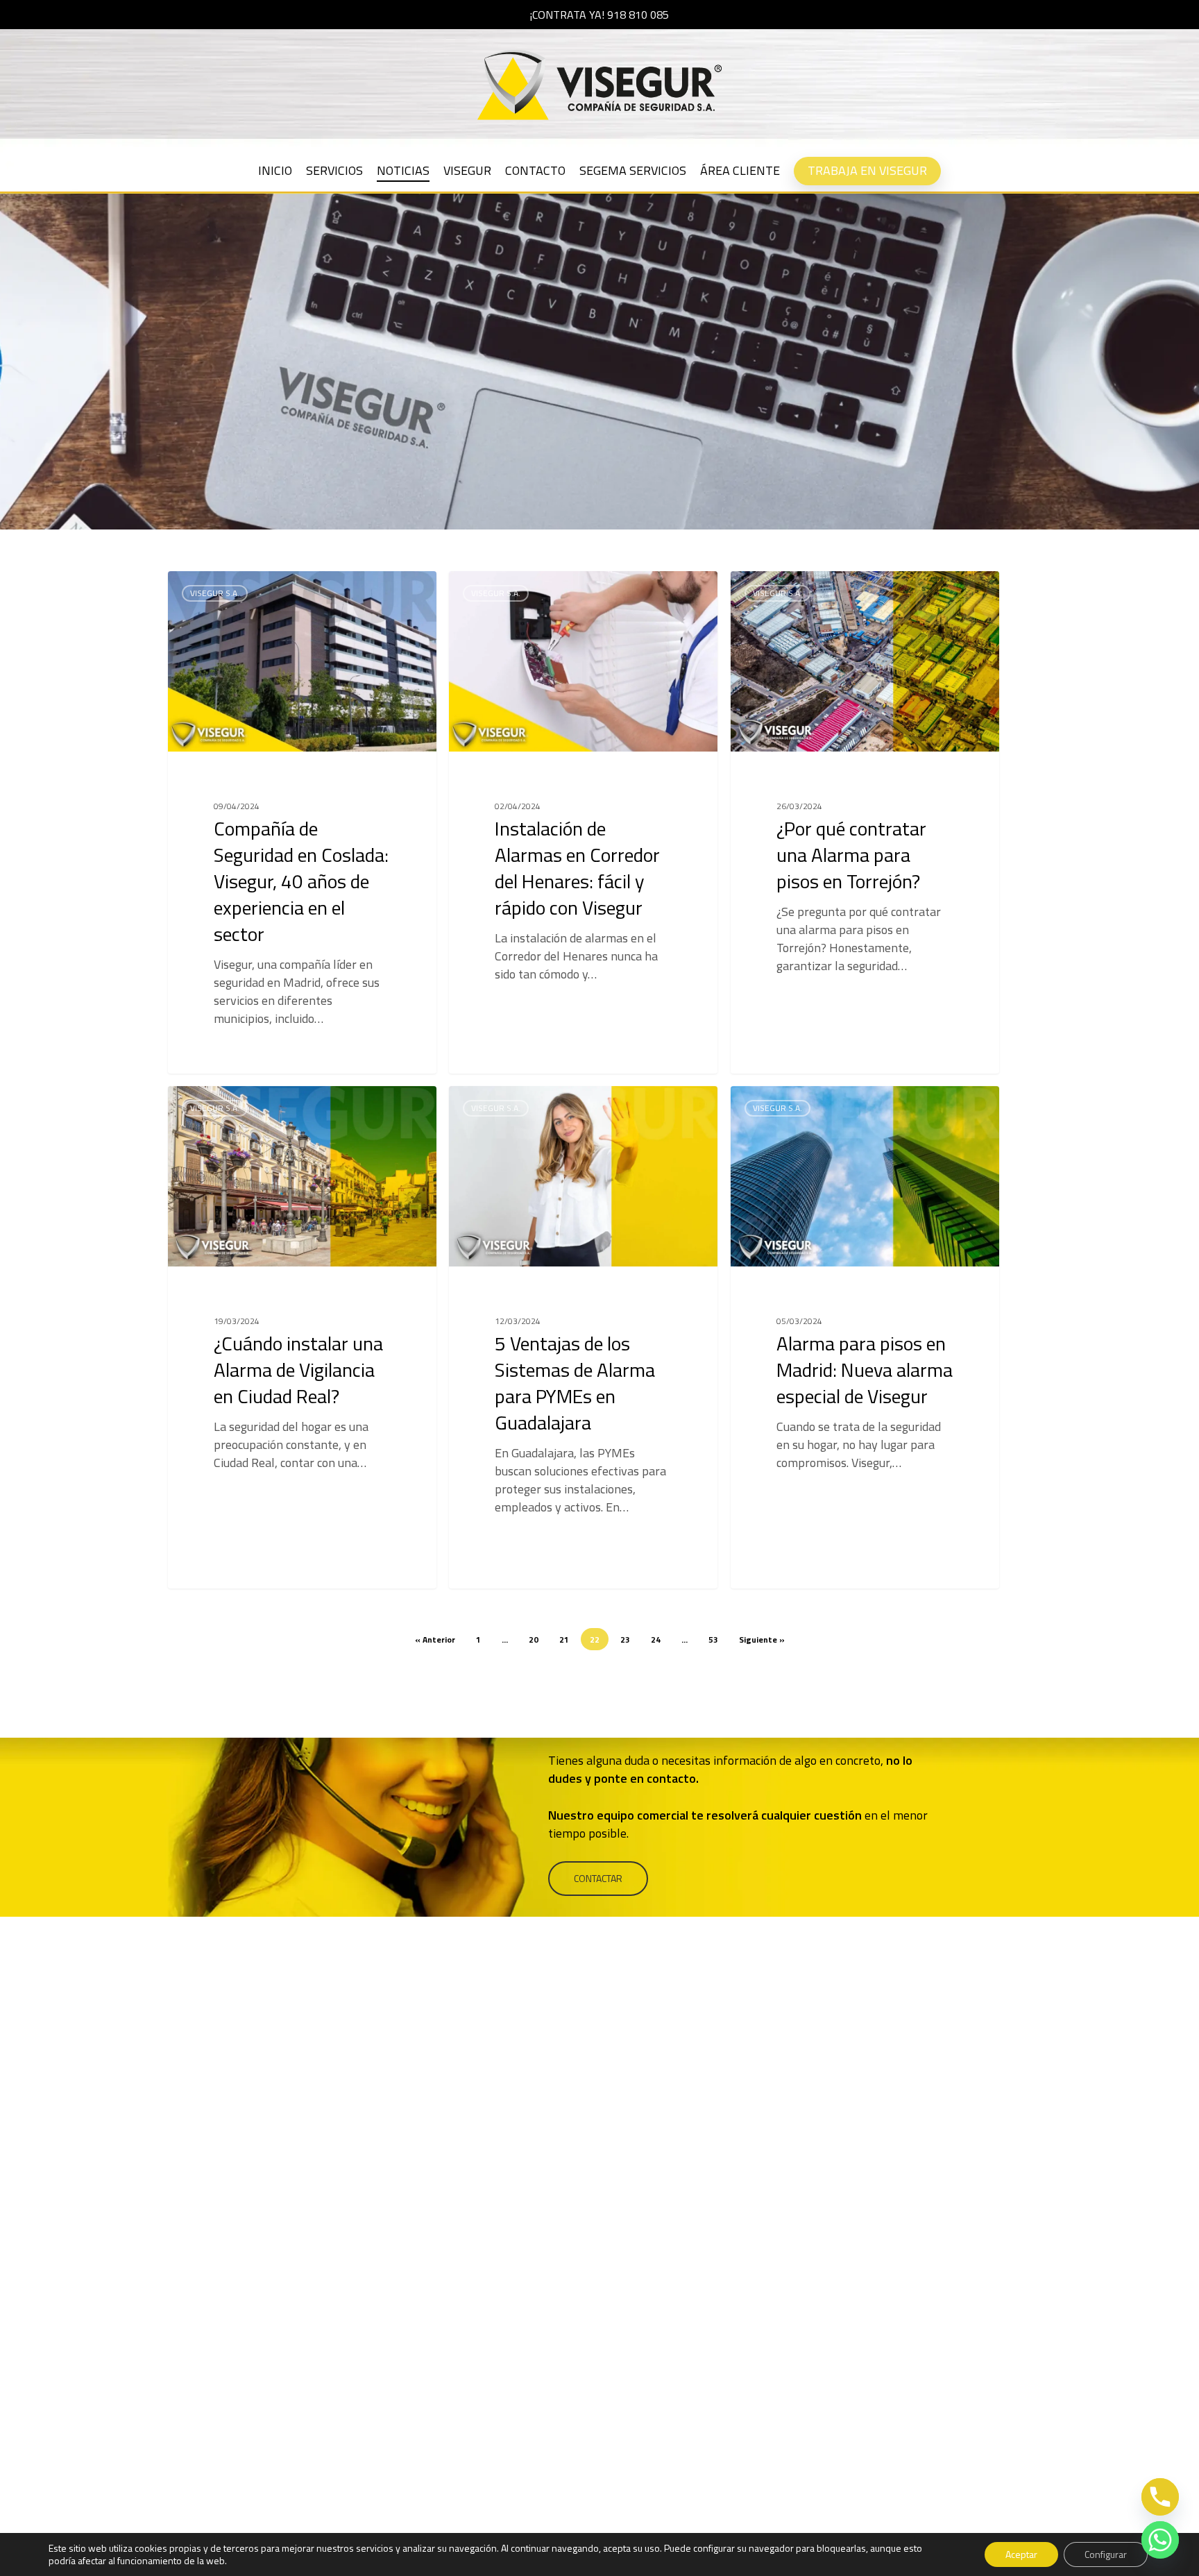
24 (656, 1639)
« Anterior (435, 1639)
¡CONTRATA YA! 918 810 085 (599, 15)
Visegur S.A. (215, 593)
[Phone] (1160, 2497)
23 (625, 1639)
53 (713, 1639)
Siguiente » (762, 1639)
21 (564, 1639)
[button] (598, 1879)
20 (534, 1639)
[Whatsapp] (1160, 2540)
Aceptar (1021, 2554)
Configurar (1106, 2554)
